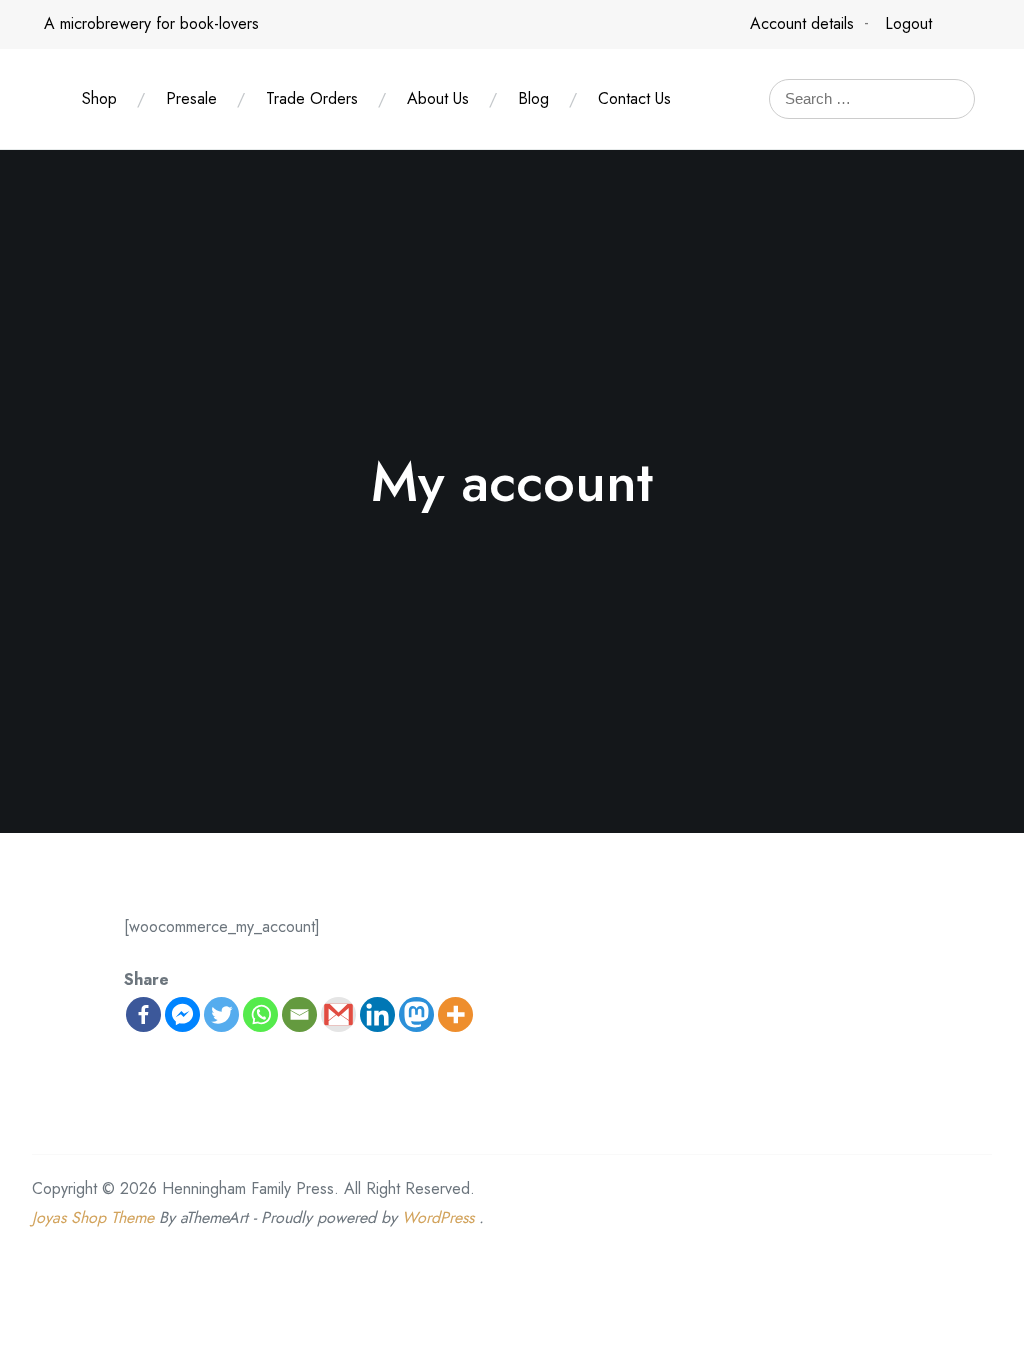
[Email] (299, 1014)
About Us (438, 98)
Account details (802, 23)
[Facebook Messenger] (182, 1014)
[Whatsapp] (260, 1014)
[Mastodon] (416, 1014)
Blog (533, 98)
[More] (455, 1014)
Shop (99, 98)
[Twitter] (221, 1014)
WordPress (438, 1217)
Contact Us (634, 98)
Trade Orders (312, 98)
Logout (908, 23)
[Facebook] (143, 1014)
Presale (191, 98)
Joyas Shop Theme (93, 1217)
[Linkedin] (377, 1014)
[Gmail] (338, 1014)
